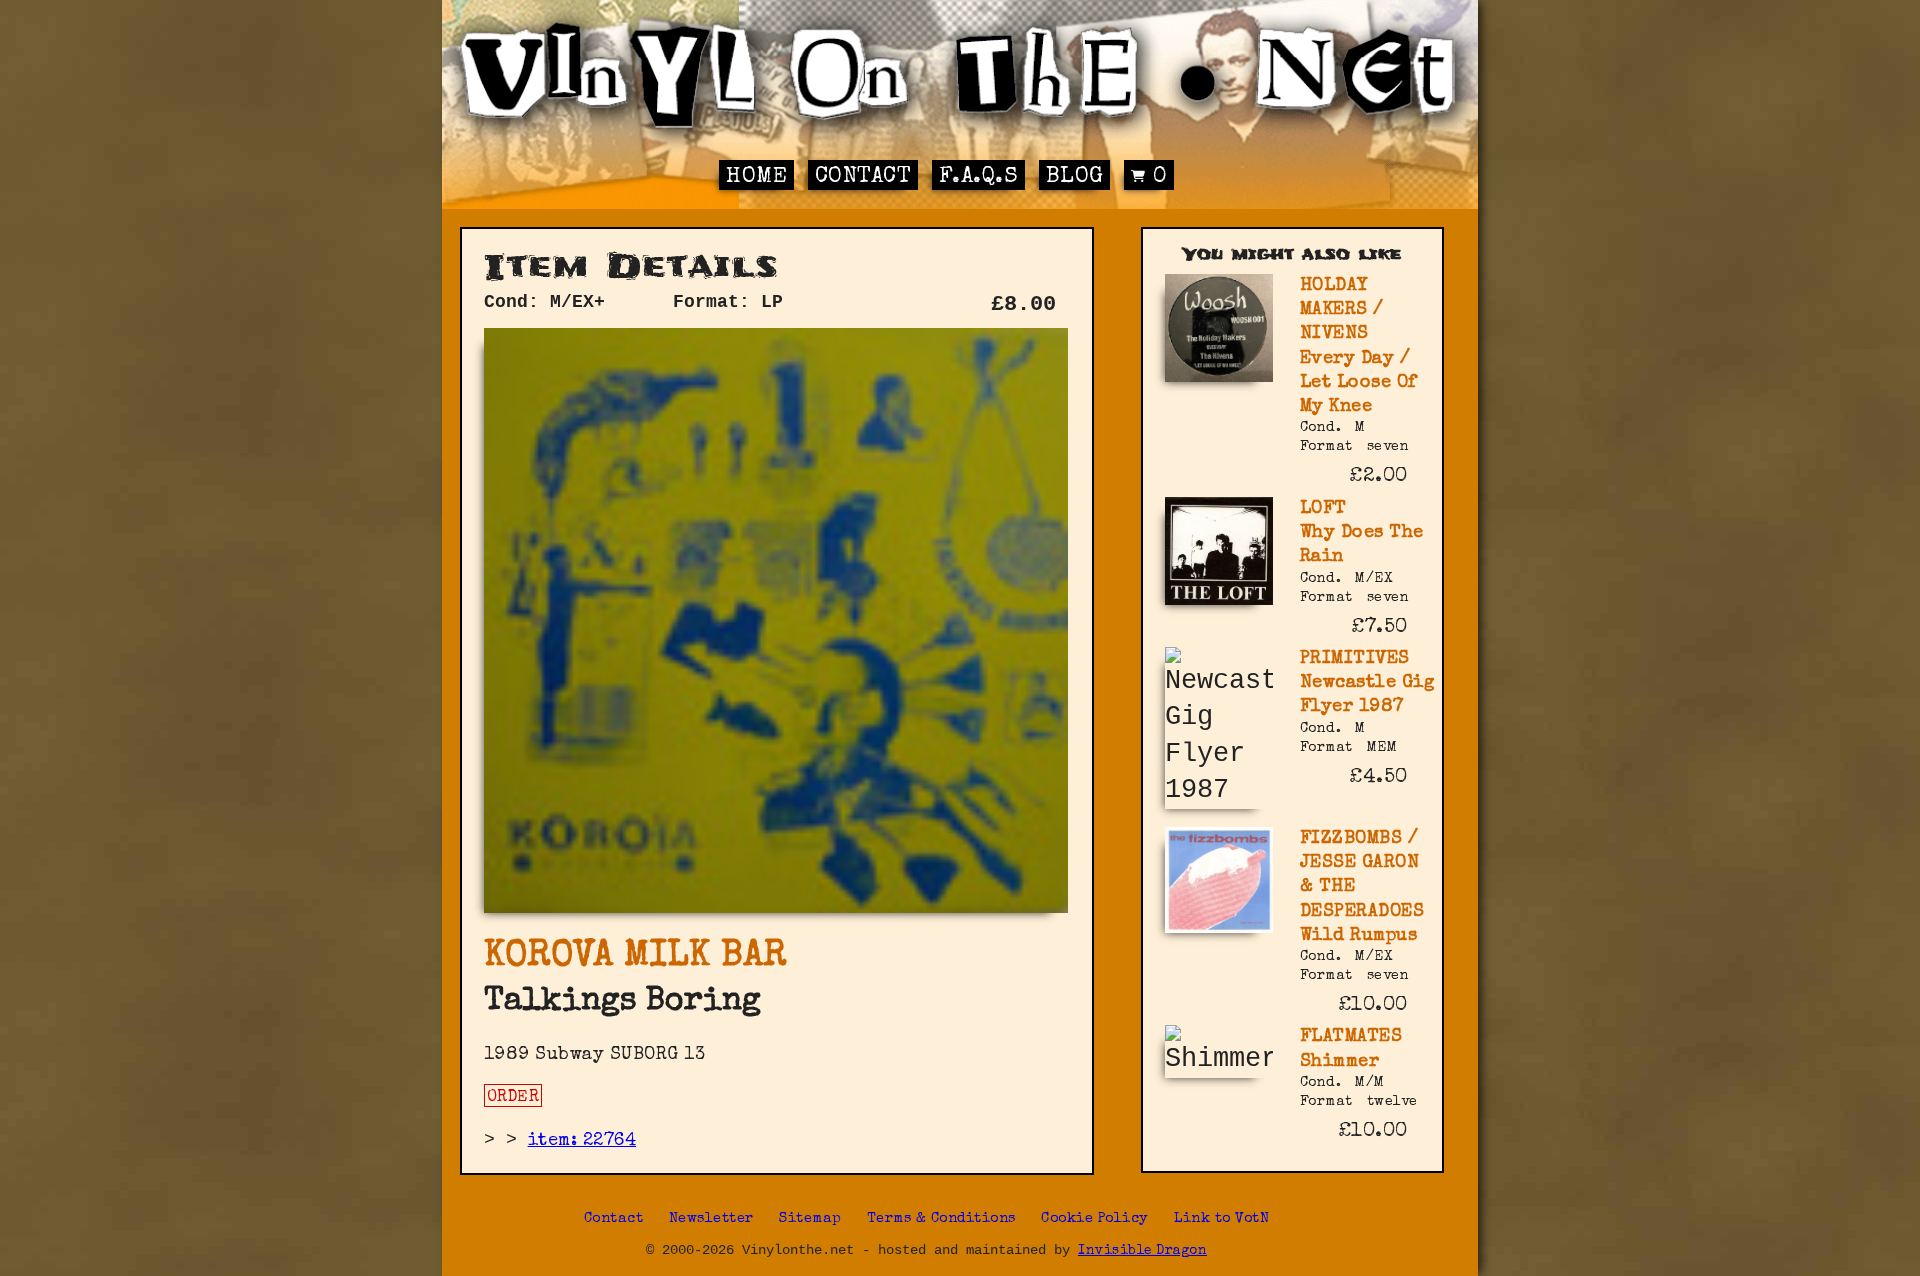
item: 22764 (582, 1141)
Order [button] (513, 1098)
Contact (863, 177)
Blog (1075, 177)
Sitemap (810, 1219)
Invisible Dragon (1142, 1251)
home (756, 177)
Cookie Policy (1095, 1219)
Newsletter (711, 1219)
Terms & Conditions (941, 1219)
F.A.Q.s (979, 177)
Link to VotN (1221, 1219)
